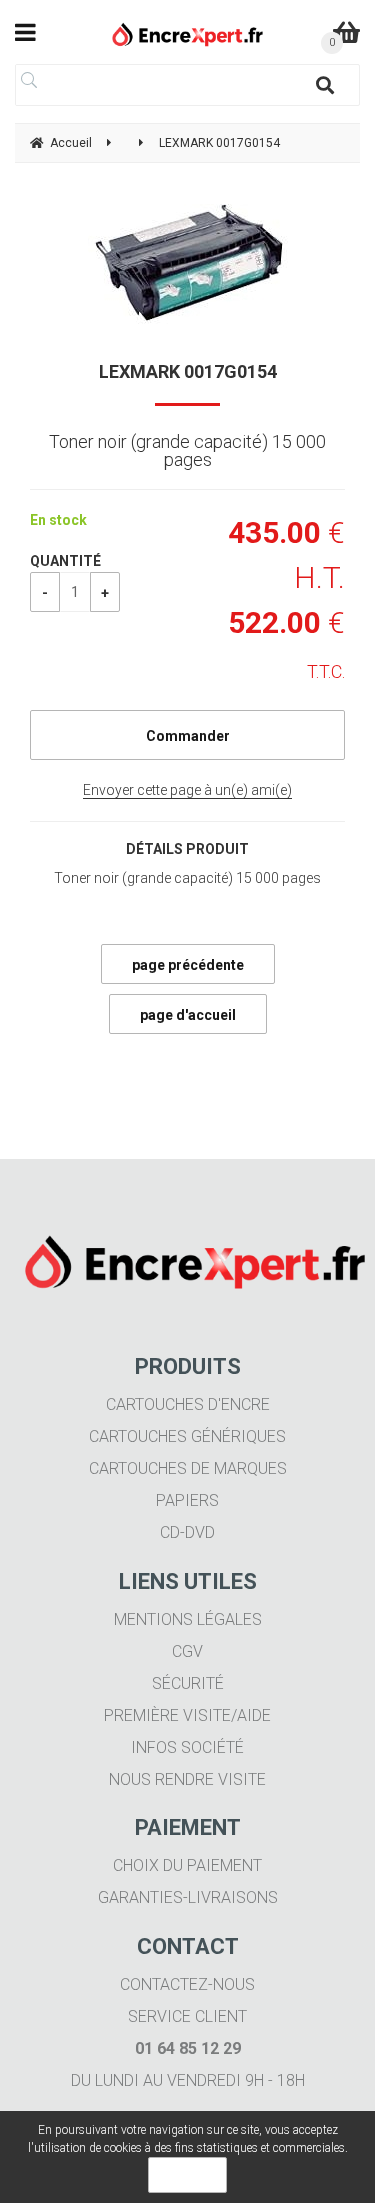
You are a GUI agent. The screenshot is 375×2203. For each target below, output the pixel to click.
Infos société (187, 1747)
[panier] (346, 32)
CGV (187, 1651)
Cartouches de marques (188, 1468)
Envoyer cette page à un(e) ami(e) (187, 790)
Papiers (187, 1500)
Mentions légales (188, 1619)
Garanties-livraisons (188, 1897)
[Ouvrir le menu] (25, 32)
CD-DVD (187, 1532)
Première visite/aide (187, 1715)
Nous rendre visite (187, 1779)
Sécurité (188, 1683)
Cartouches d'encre (188, 1404)
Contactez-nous (187, 1984)
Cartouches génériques (187, 1436)
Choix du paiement (187, 1865)
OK (187, 2175)
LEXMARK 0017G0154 (188, 371)
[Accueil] (187, 34)
